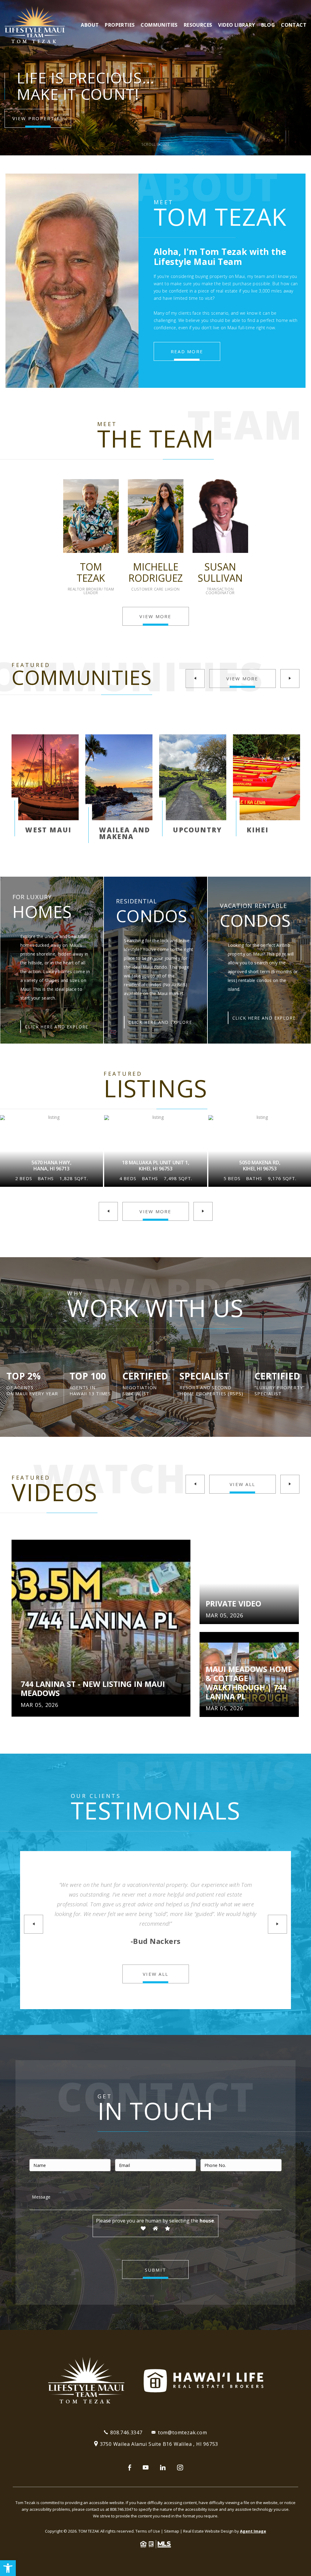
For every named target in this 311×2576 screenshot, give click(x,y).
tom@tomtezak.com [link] (183, 2432)
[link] (8, 2568)
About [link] (90, 25)
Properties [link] (120, 25)
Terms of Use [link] (148, 2531)
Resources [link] (198, 25)
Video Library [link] (236, 25)
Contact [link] (294, 25)
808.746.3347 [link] (126, 2432)
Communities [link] (159, 25)
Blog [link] (268, 25)
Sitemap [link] (172, 2531)
